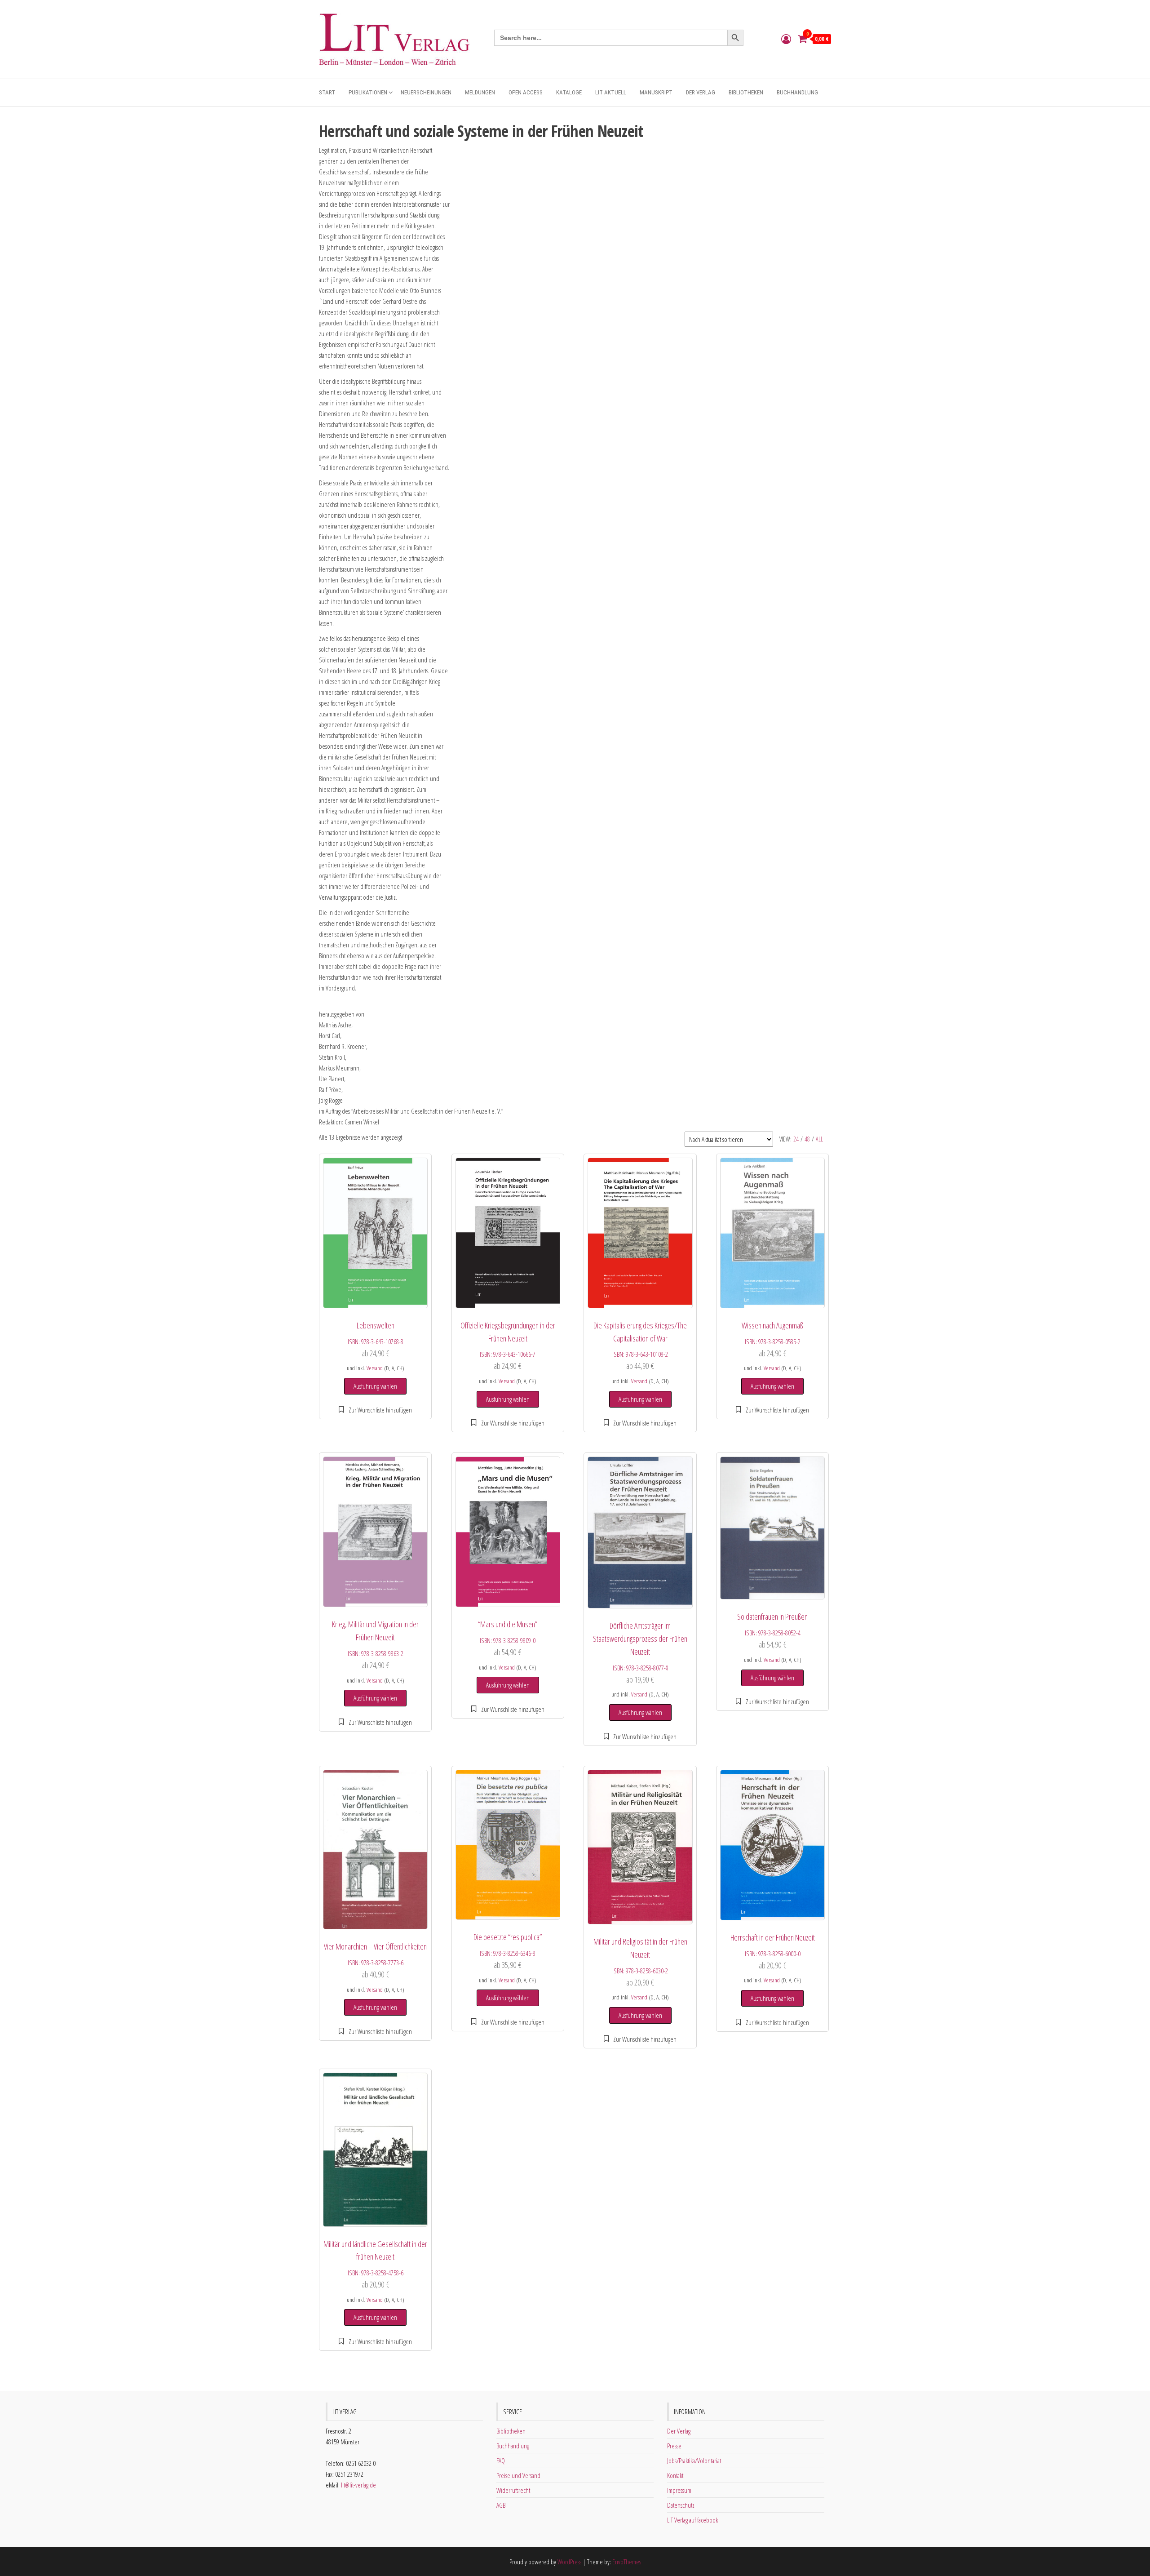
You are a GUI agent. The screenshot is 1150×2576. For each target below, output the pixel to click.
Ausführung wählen (375, 1386)
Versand (375, 1368)
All (819, 1139)
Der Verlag (701, 92)
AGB (501, 2505)
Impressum (679, 2490)
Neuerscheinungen (426, 92)
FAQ (501, 2461)
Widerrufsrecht (513, 2490)
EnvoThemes (627, 2562)
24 (796, 1139)
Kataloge (569, 92)
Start (327, 92)
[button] (375, 1410)
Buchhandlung (797, 92)
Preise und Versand (518, 2475)
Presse (674, 2446)
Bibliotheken (746, 92)
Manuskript (656, 92)
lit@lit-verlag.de (358, 2485)
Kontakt (675, 2475)
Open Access (526, 92)
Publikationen (368, 92)
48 (807, 1139)
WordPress (569, 2562)
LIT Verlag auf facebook (692, 2520)
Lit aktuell (611, 92)
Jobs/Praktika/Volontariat (694, 2461)
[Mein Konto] (786, 39)
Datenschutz (681, 2505)
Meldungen (480, 92)
